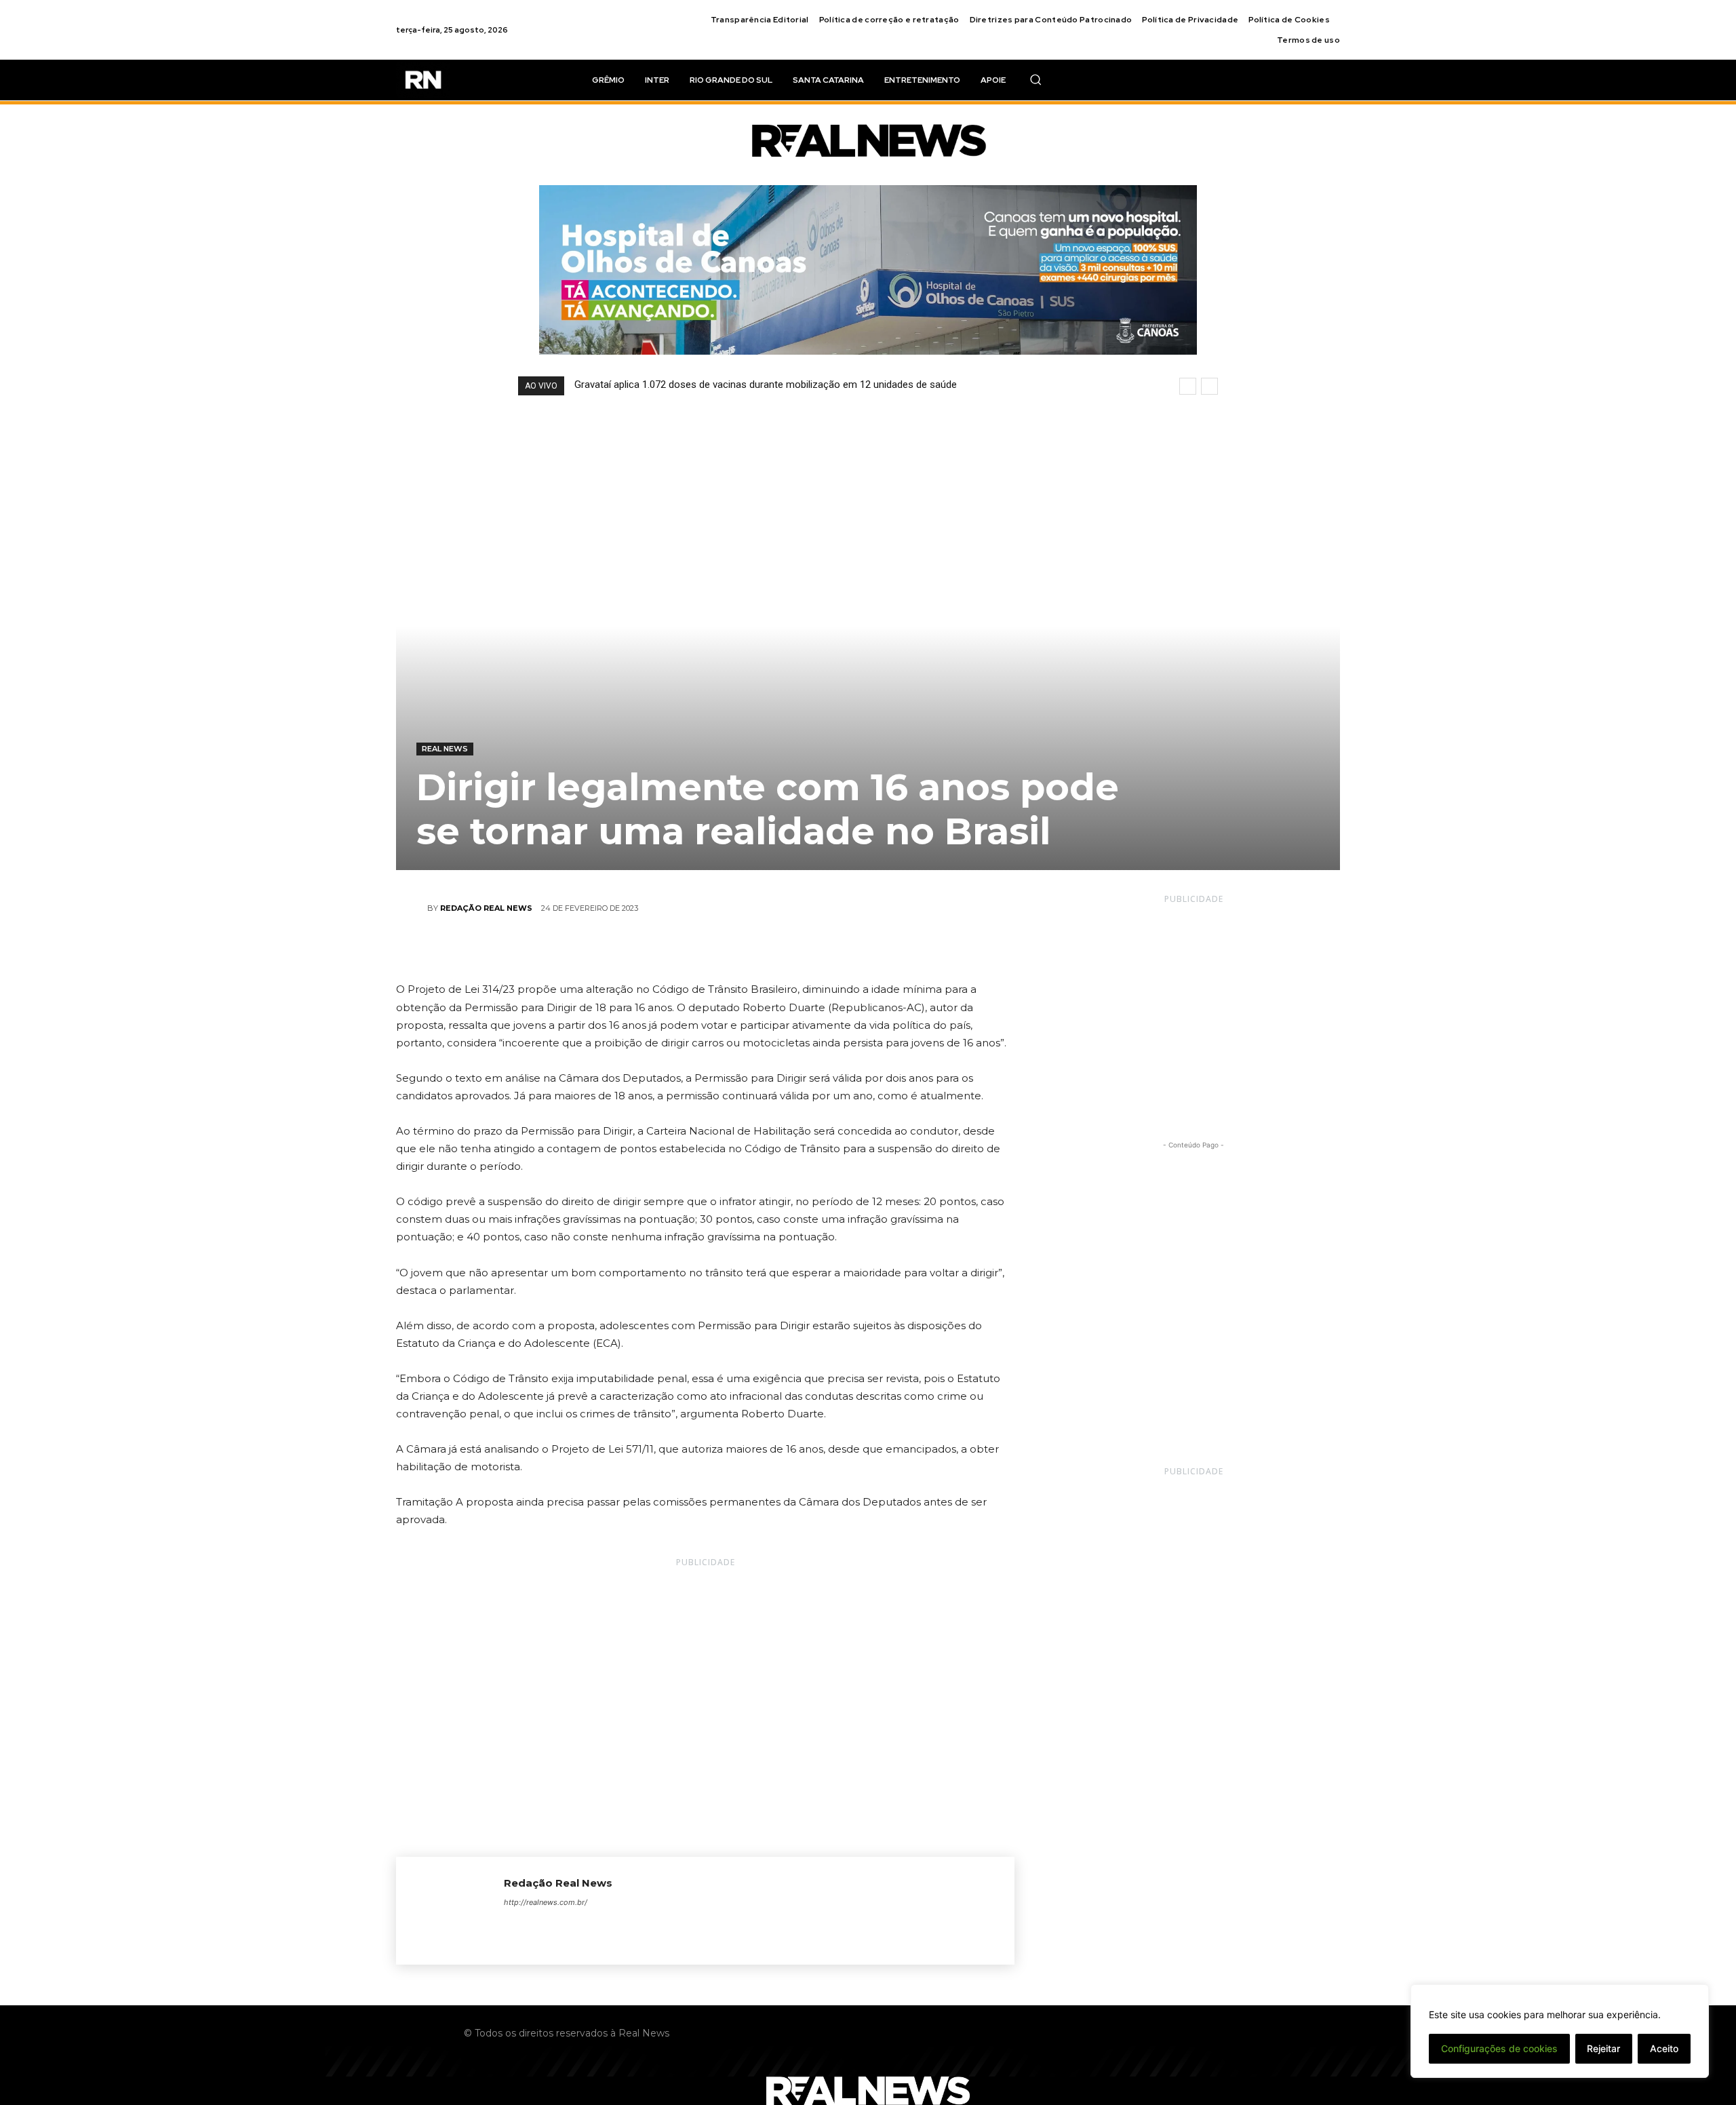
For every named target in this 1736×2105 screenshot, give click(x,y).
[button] (1035, 79)
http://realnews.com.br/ (546, 1902)
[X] (673, 949)
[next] (1209, 386)
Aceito (1664, 2048)
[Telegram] (580, 1926)
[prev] (1188, 386)
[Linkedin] (556, 1926)
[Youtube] (675, 1926)
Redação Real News (486, 908)
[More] (768, 949)
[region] (1560, 2031)
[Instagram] (533, 1926)
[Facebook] (642, 949)
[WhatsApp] (736, 949)
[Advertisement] (1193, 1010)
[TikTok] (604, 1926)
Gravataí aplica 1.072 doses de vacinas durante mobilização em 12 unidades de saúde (766, 385)
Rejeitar (1603, 2048)
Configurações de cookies (1499, 2048)
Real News (445, 749)
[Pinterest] (705, 949)
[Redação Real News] (412, 908)
